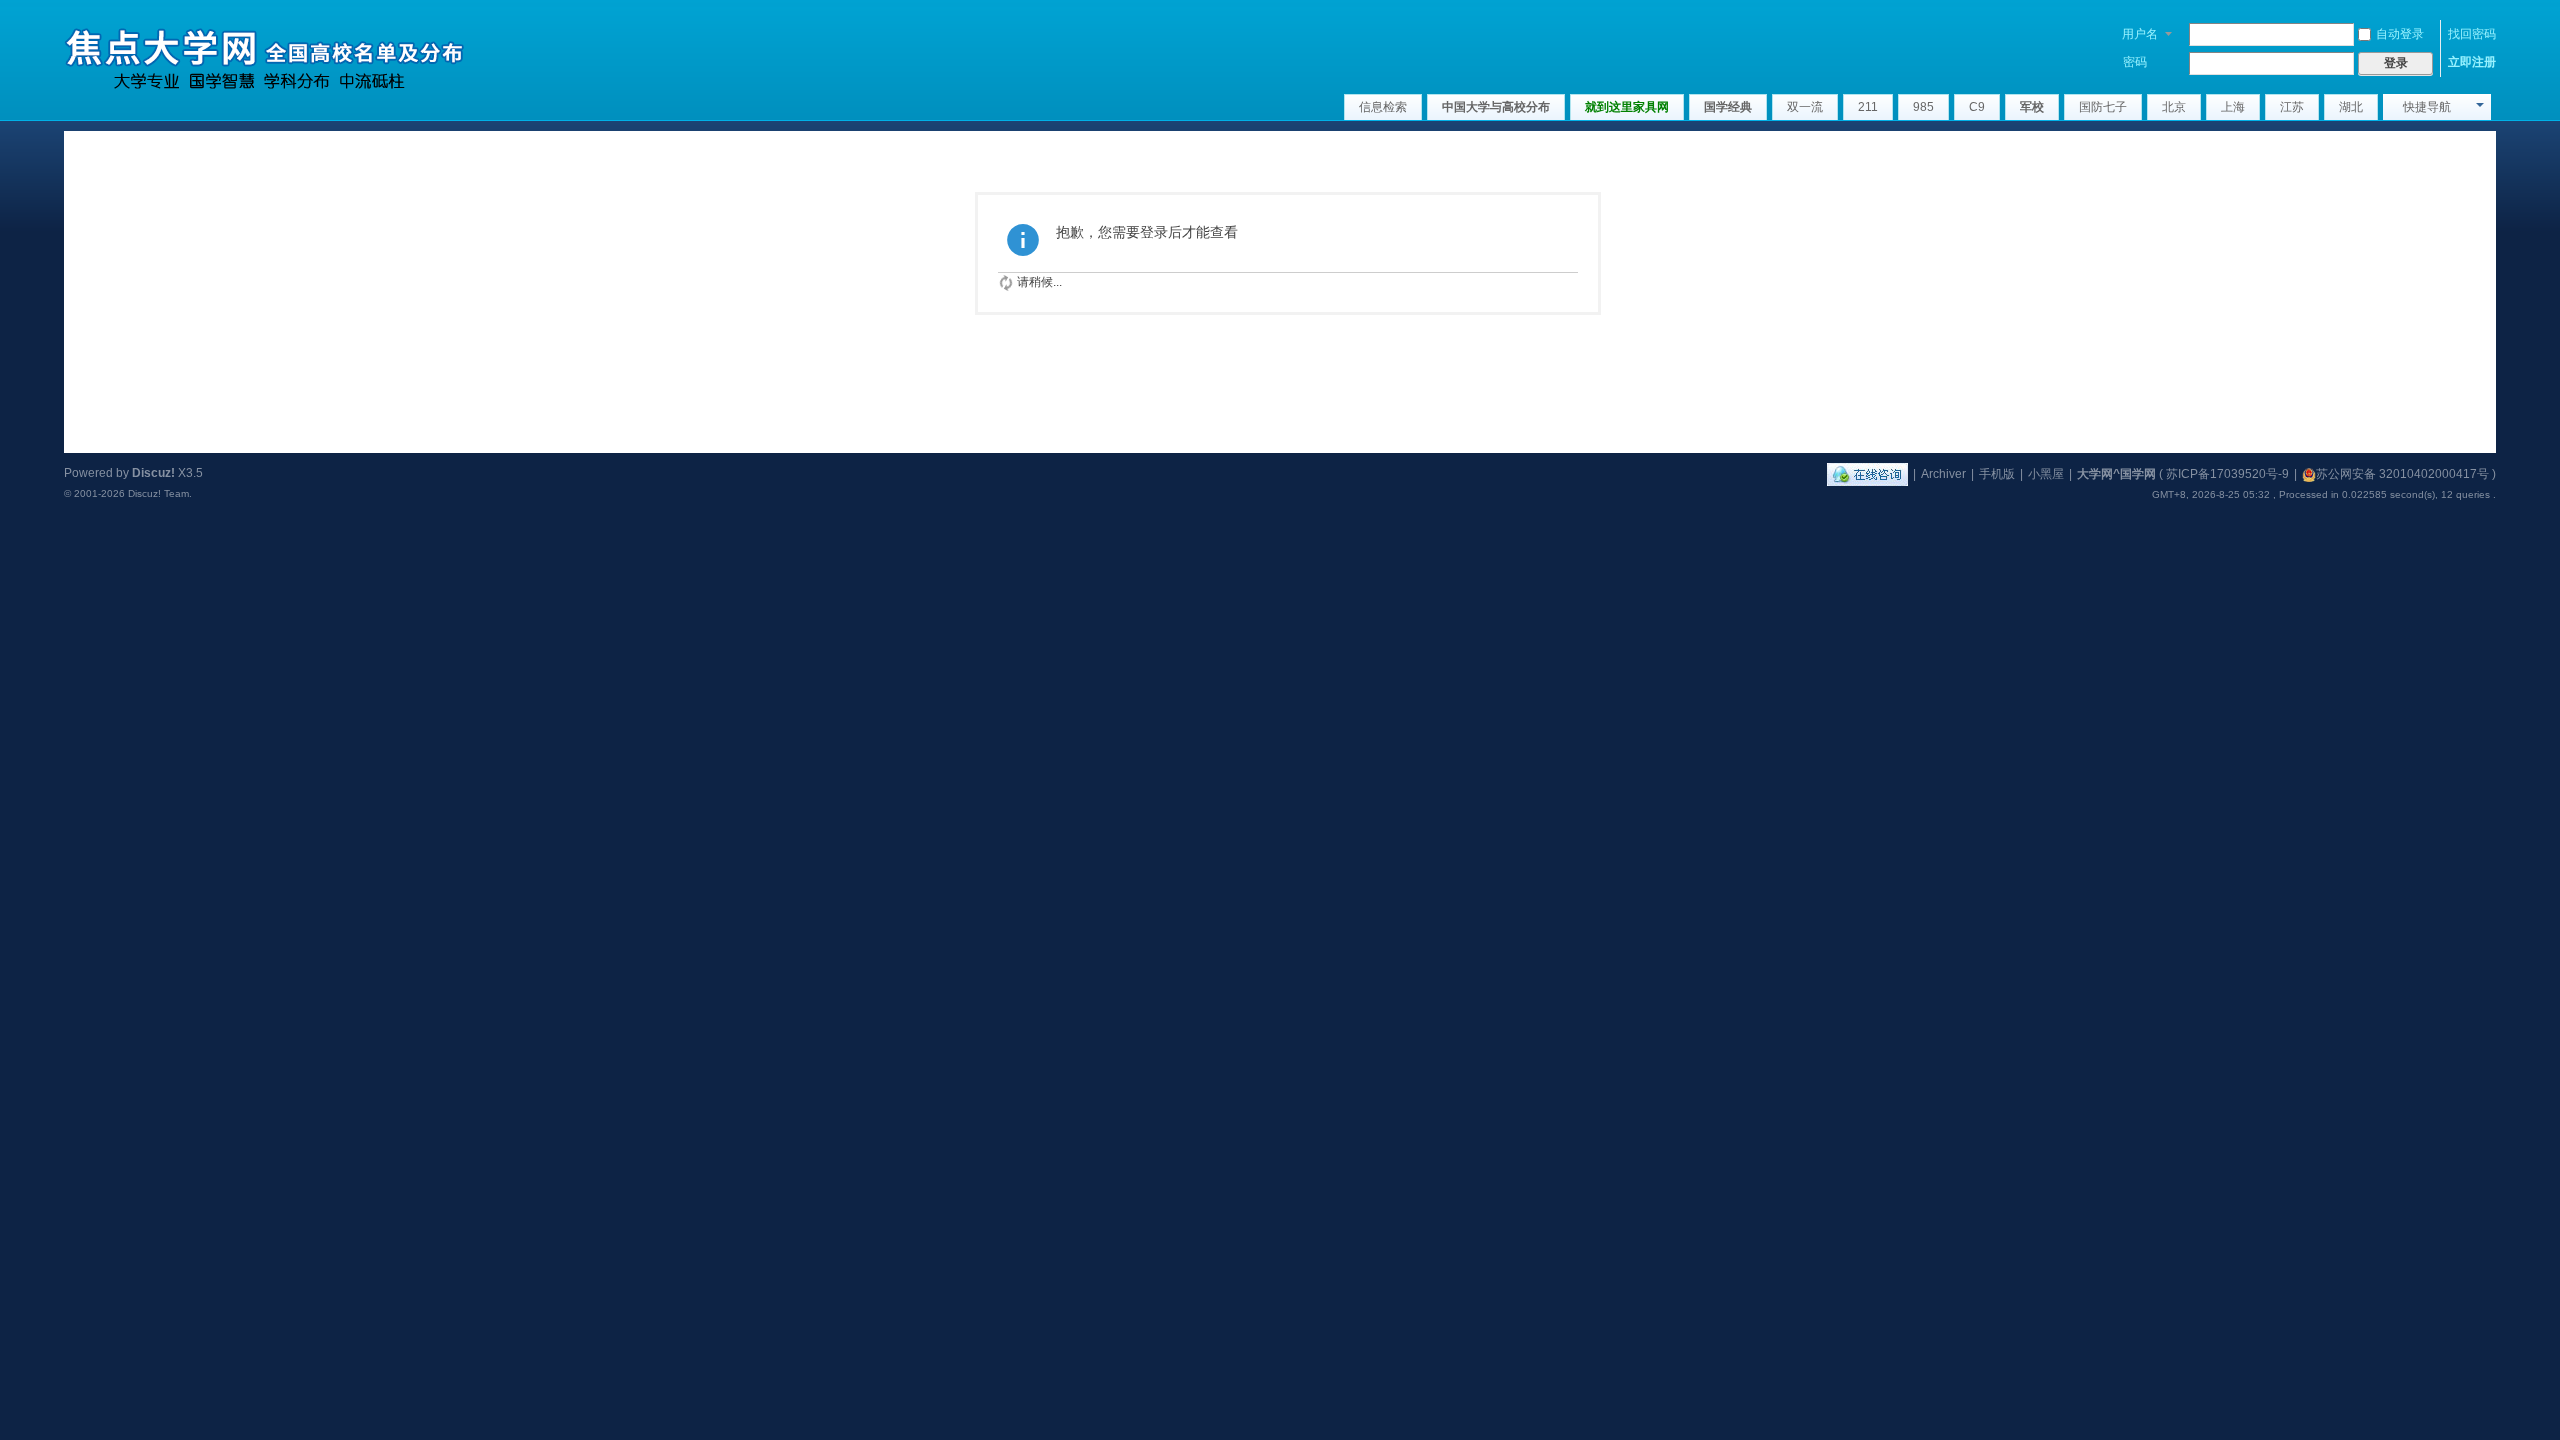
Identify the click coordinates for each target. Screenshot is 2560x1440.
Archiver (1943, 474)
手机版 (1997, 474)
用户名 (2140, 34)
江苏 (2292, 107)
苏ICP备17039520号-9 (2227, 474)
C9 (1977, 107)
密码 (2135, 62)
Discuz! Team (158, 493)
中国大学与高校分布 (1496, 107)
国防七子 (2103, 107)
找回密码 (2472, 34)
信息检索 (1383, 107)
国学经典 (1728, 107)
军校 (2032, 107)
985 (1923, 107)
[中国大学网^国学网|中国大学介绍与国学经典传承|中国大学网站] (264, 54)
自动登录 (2400, 34)
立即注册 (2472, 62)
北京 (2174, 107)
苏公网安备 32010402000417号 (2402, 474)
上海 (2233, 107)
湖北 (2351, 107)
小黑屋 (2046, 474)
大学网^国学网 (2116, 474)
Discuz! (153, 473)
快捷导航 (2427, 107)
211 (1868, 107)
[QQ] (1867, 474)
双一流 (1805, 107)
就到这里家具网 (1627, 107)
